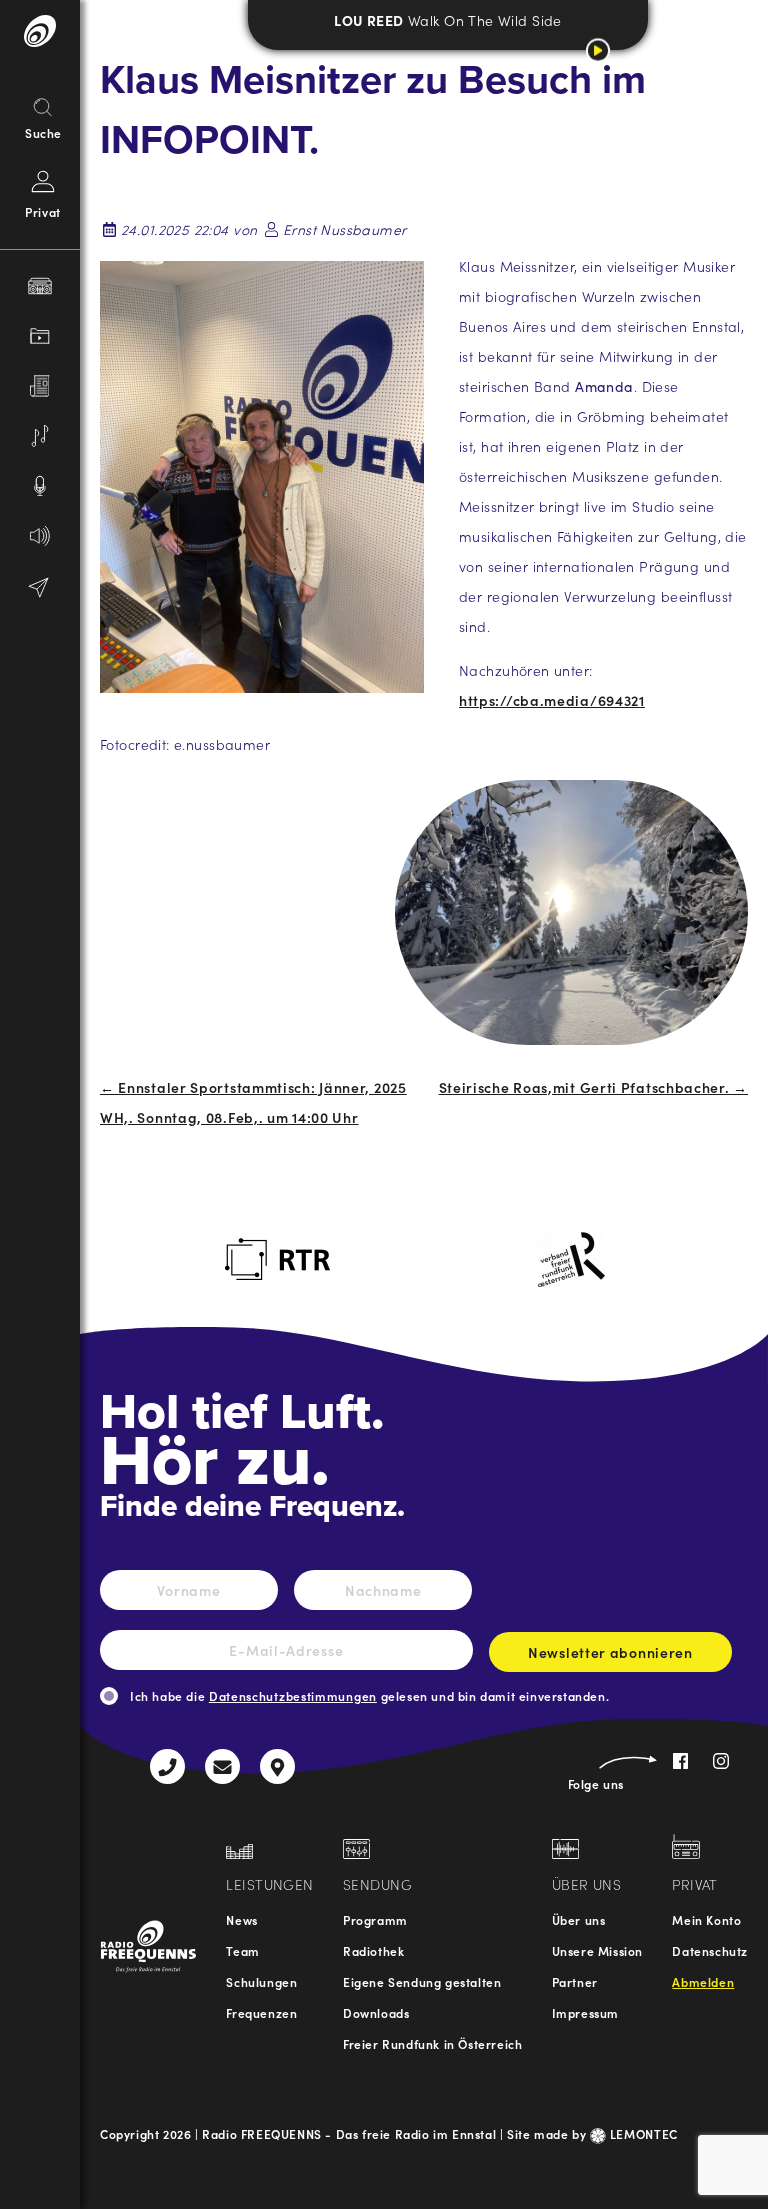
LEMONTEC (642, 2133)
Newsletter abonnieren (610, 1652)
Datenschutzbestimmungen (293, 1695)
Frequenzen (261, 2012)
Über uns (579, 1919)
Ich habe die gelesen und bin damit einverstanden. (369, 1695)
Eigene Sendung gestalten (422, 1981)
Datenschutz (710, 1950)
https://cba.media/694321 (552, 700)
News (241, 1919)
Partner (575, 1981)
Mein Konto (706, 1919)
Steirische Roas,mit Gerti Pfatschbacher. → (593, 1087)
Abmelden (703, 1981)
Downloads (376, 2012)
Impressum (585, 2012)
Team (242, 1950)
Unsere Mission (597, 1950)
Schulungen (261, 1981)
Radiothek (373, 1950)
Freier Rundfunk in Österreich (432, 2043)
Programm (375, 1919)
